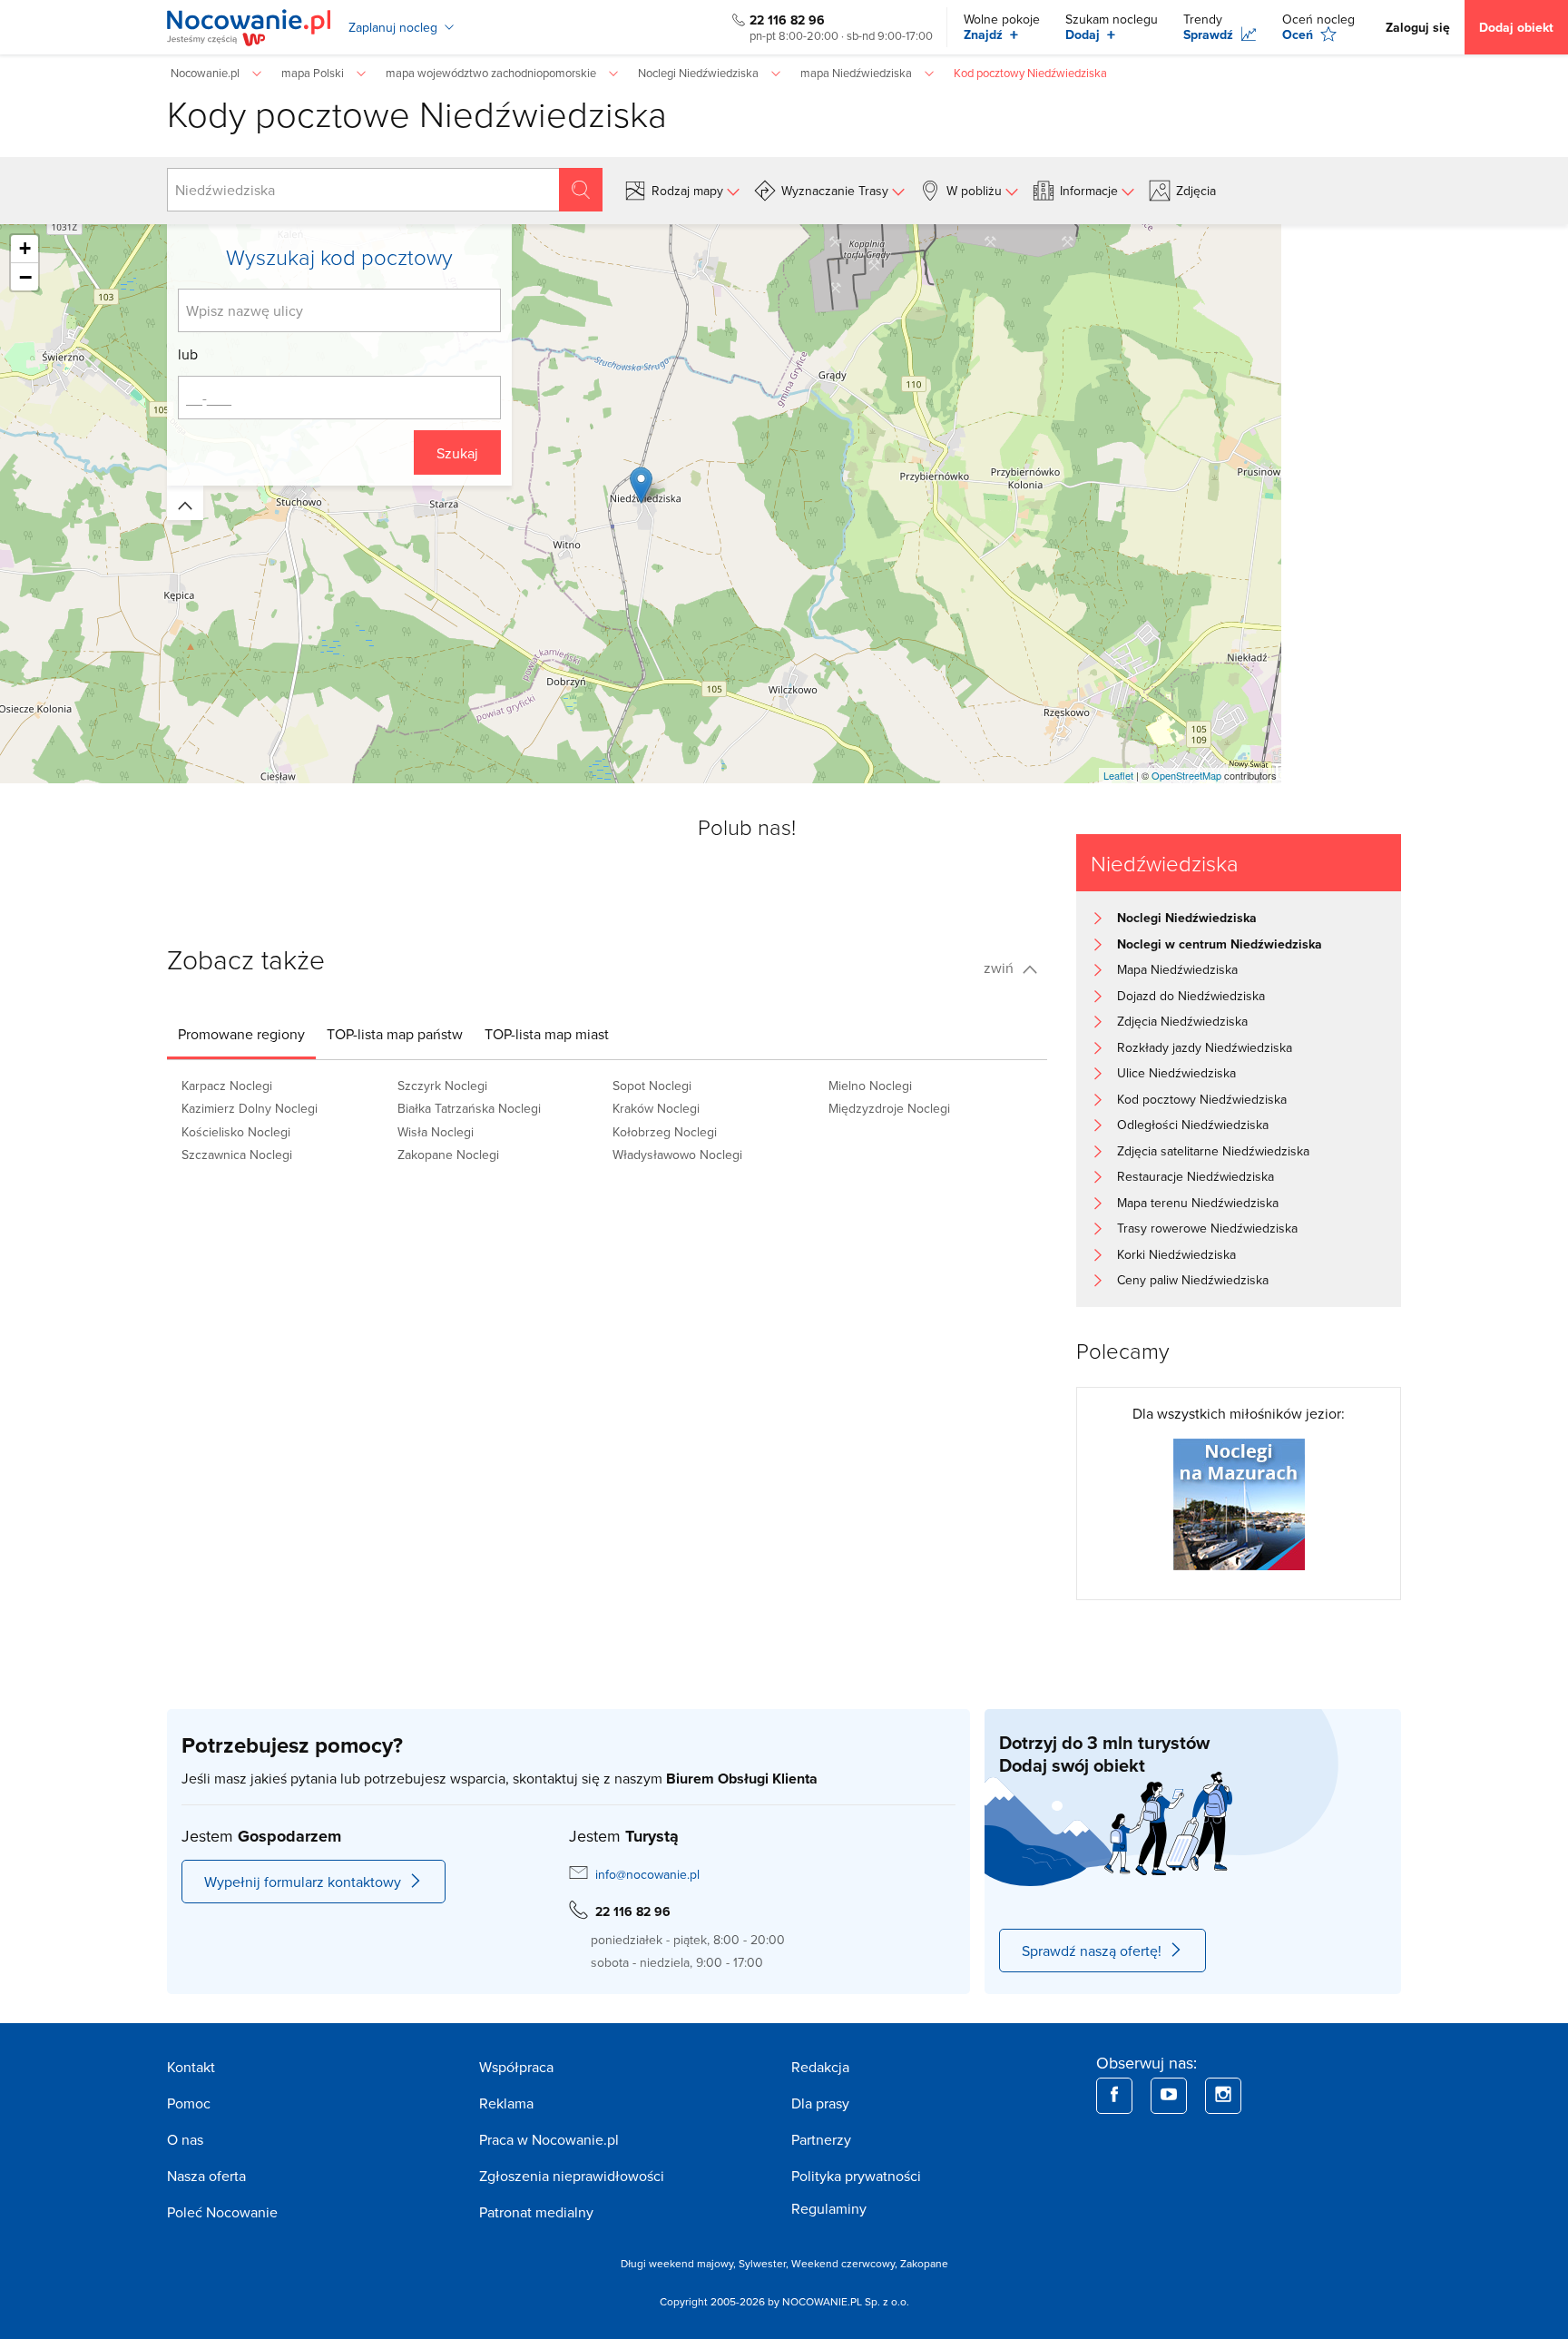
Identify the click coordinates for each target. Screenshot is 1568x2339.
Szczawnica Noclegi (237, 1155)
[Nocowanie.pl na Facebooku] (1114, 2096)
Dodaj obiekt (1516, 27)
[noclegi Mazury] (1239, 1502)
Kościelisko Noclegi (236, 1132)
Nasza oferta (206, 2176)
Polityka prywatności (856, 2176)
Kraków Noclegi (656, 1108)
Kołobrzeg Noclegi (665, 1132)
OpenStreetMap (1186, 775)
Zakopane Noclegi (448, 1155)
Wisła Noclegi (436, 1132)
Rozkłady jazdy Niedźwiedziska (1205, 1047)
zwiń (1000, 968)
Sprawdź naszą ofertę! (1092, 1951)
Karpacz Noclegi (227, 1086)
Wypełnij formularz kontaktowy (303, 1882)
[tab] (241, 1034)
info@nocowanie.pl (647, 1874)
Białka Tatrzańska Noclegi (469, 1108)
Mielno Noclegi (870, 1086)
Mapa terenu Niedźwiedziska (1198, 1203)
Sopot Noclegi (652, 1086)
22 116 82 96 (787, 20)
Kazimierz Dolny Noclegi (250, 1108)
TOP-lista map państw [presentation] (395, 1034)
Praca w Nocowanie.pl (549, 2139)
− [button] (25, 277)
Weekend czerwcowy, (846, 2263)
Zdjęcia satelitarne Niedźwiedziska (1213, 1151)
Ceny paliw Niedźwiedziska (1193, 1280)
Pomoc (189, 2103)
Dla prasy (820, 2103)
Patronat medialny (536, 2212)
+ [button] (25, 248)
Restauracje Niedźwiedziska (1196, 1176)
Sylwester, (765, 2263)
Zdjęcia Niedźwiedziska (1182, 1021)
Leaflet (1118, 775)
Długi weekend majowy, (680, 2263)
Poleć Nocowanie (222, 2212)
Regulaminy (829, 2208)
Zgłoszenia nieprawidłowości (572, 2176)
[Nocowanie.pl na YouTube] (1169, 2096)
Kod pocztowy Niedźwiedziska (1202, 1099)
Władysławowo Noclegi (677, 1155)
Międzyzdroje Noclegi (889, 1108)
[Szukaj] (581, 190)
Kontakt (191, 2067)
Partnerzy (821, 2139)
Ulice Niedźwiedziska (1176, 1073)
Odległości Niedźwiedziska (1193, 1125)
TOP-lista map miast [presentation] (547, 1034)
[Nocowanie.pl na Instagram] (1223, 2096)
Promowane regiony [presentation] (241, 1034)
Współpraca (516, 2067)
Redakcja (820, 2067)
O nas (185, 2139)
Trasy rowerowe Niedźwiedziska (1207, 1228)
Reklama (506, 2103)
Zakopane (924, 2263)
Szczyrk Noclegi (442, 1086)
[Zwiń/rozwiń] (185, 503)
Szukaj (457, 453)
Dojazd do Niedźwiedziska (1191, 996)
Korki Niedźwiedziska (1176, 1254)
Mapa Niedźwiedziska (1177, 969)
